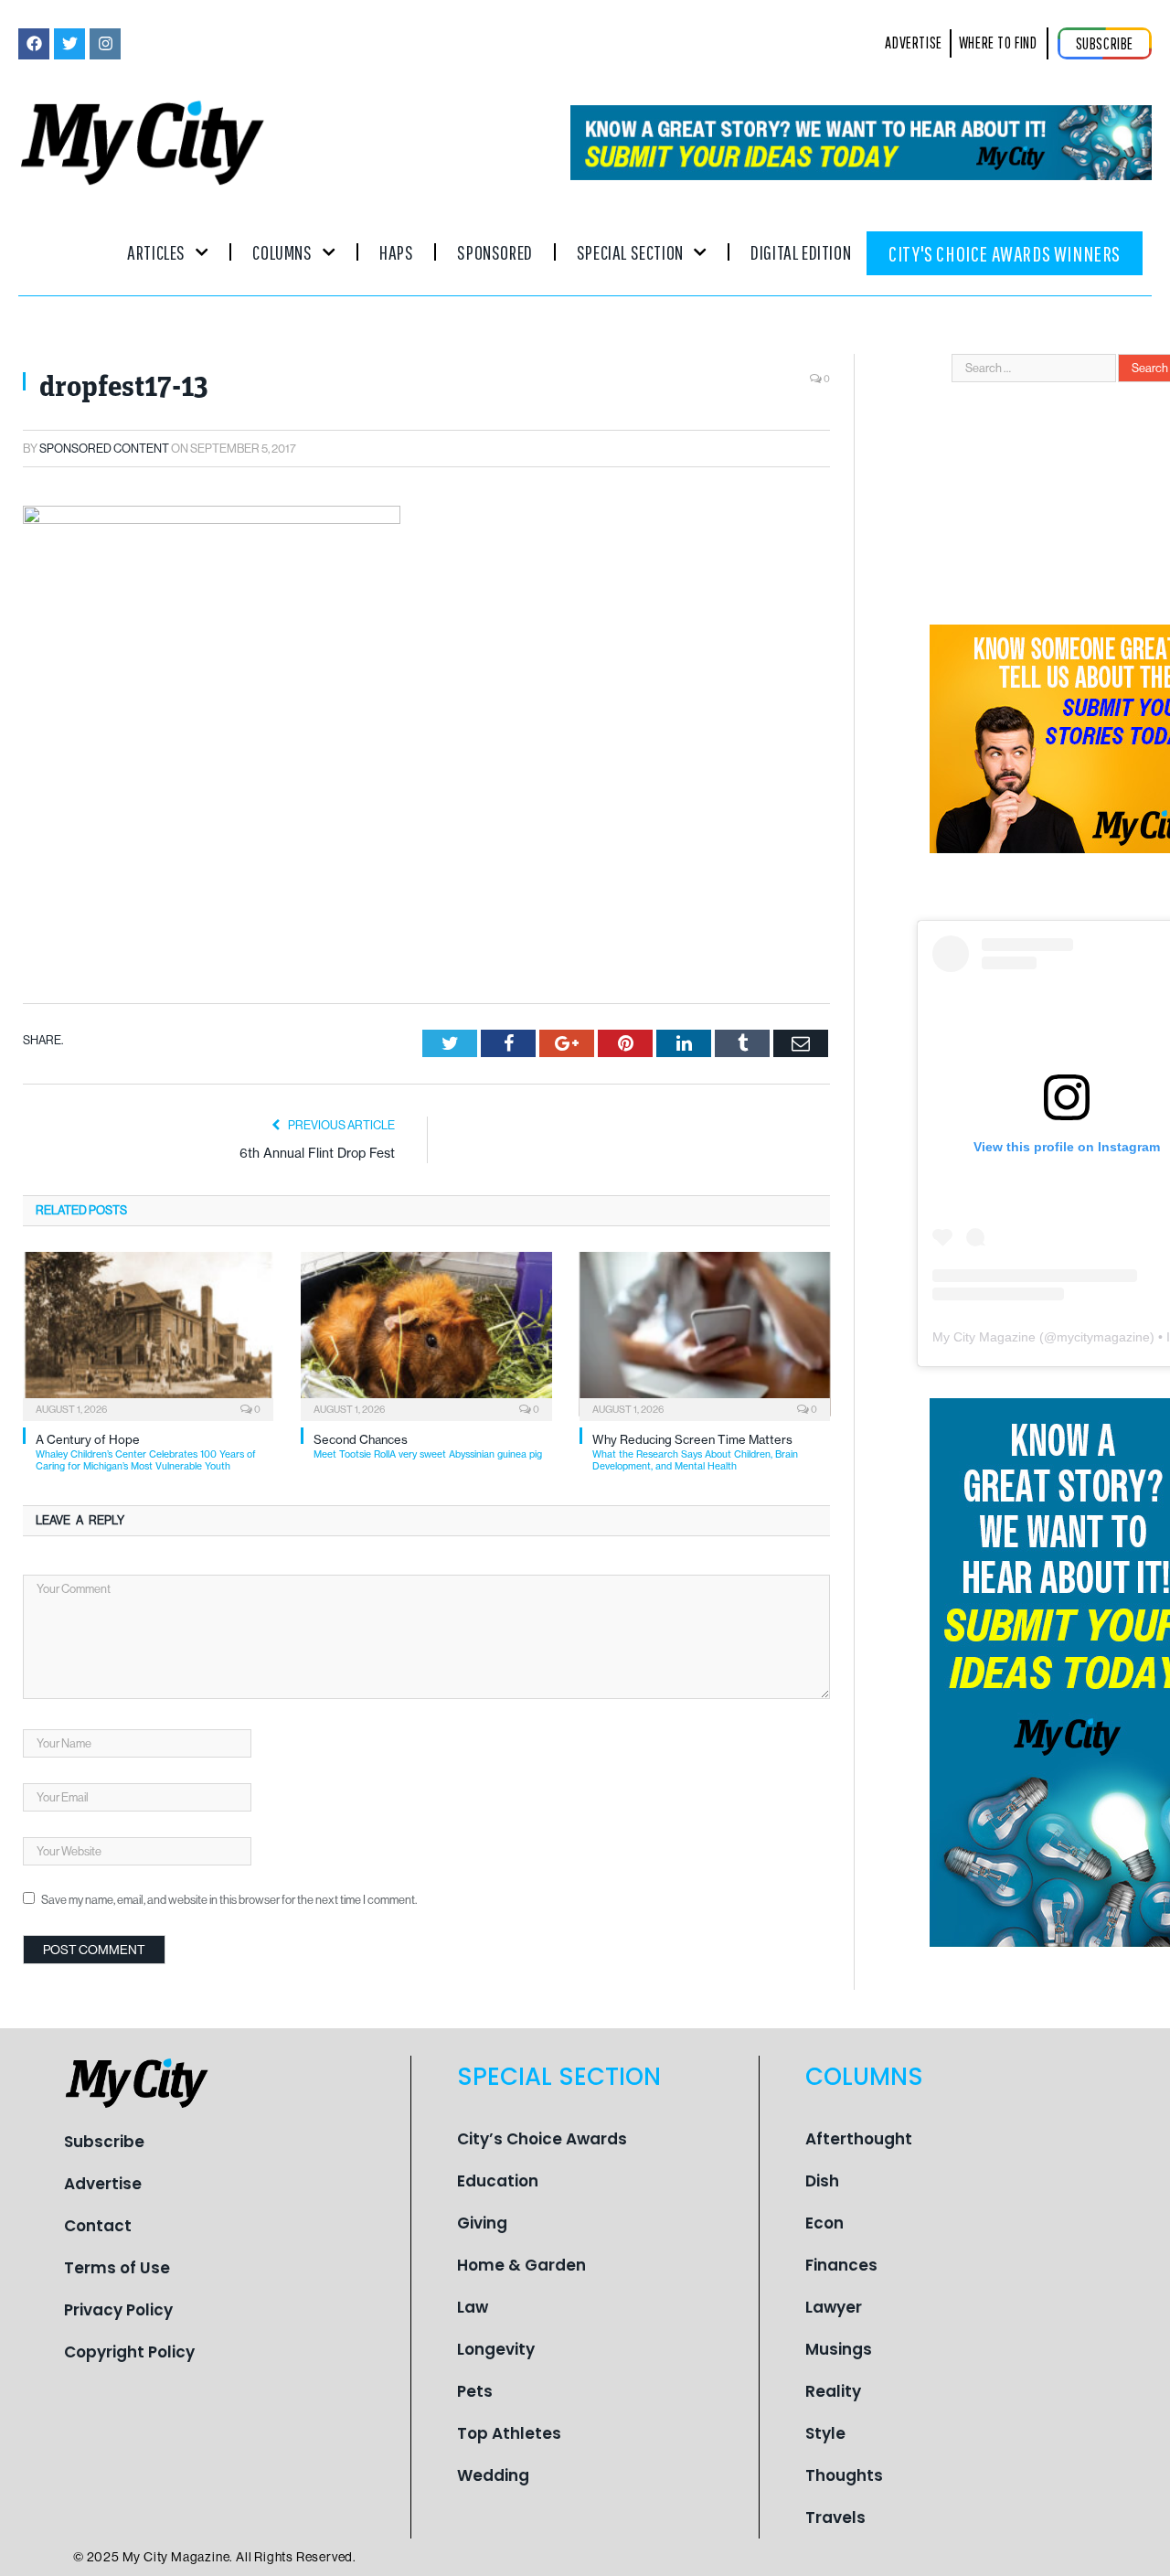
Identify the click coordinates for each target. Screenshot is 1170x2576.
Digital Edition (801, 252)
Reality (833, 2391)
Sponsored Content (104, 449)
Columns (282, 252)
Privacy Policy (118, 2310)
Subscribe (104, 2142)
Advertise (103, 2184)
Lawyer (834, 2307)
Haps (396, 252)
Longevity (496, 2349)
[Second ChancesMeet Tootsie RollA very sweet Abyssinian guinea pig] (426, 1334)
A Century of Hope (146, 1453)
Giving (482, 2223)
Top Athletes (509, 2433)
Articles (156, 252)
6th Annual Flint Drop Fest (317, 1153)
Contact (98, 2226)
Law (473, 2307)
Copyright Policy (129, 2352)
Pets (475, 2391)
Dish (822, 2181)
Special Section (630, 252)
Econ (824, 2223)
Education (498, 2181)
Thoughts (844, 2475)
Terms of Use (117, 2268)
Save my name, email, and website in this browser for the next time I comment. (229, 1900)
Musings (839, 2349)
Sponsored (495, 252)
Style (825, 2433)
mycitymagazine (1103, 1337)
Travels (835, 2517)
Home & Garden (521, 2265)
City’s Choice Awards (542, 2139)
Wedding (493, 2475)
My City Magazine (984, 1337)
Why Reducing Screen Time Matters (695, 1453)
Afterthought (859, 2139)
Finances (841, 2265)
